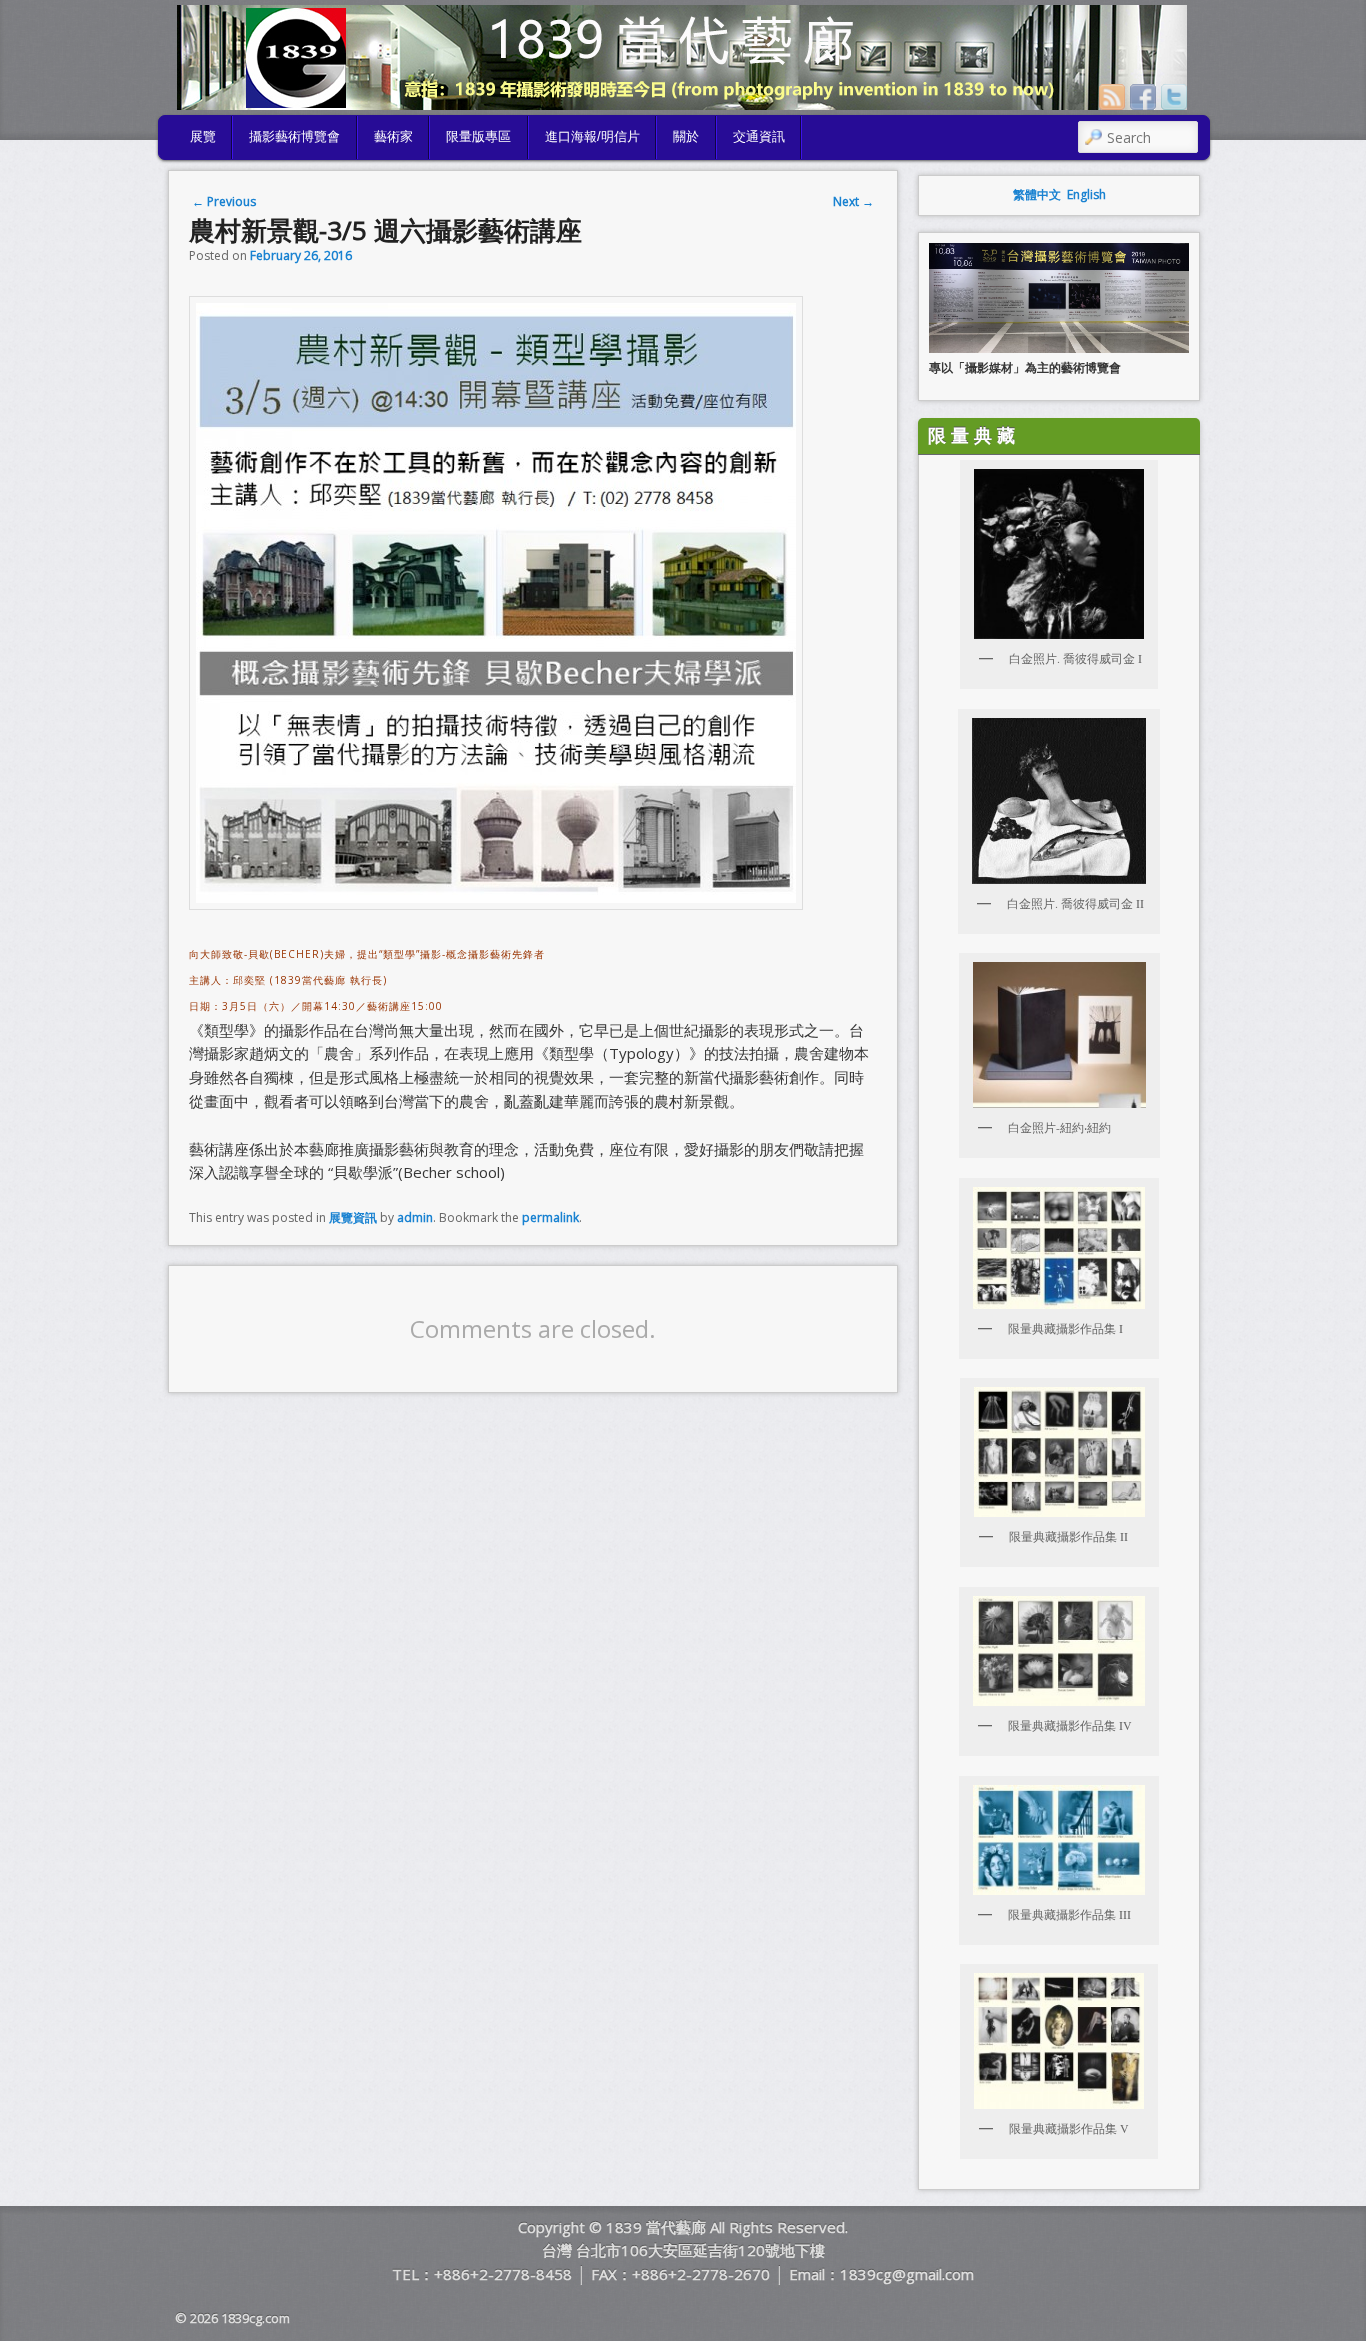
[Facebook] (1143, 97)
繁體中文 (1037, 194)
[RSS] (1112, 97)
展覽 (203, 136)
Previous (224, 201)
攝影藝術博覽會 (294, 136)
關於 (686, 136)
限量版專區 (478, 136)
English (1086, 194)
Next (853, 201)
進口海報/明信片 (592, 136)
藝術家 (393, 136)
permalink (550, 1217)
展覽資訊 (353, 1217)
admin (415, 1217)
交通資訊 (759, 136)
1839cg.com (255, 2318)
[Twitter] (1174, 97)
